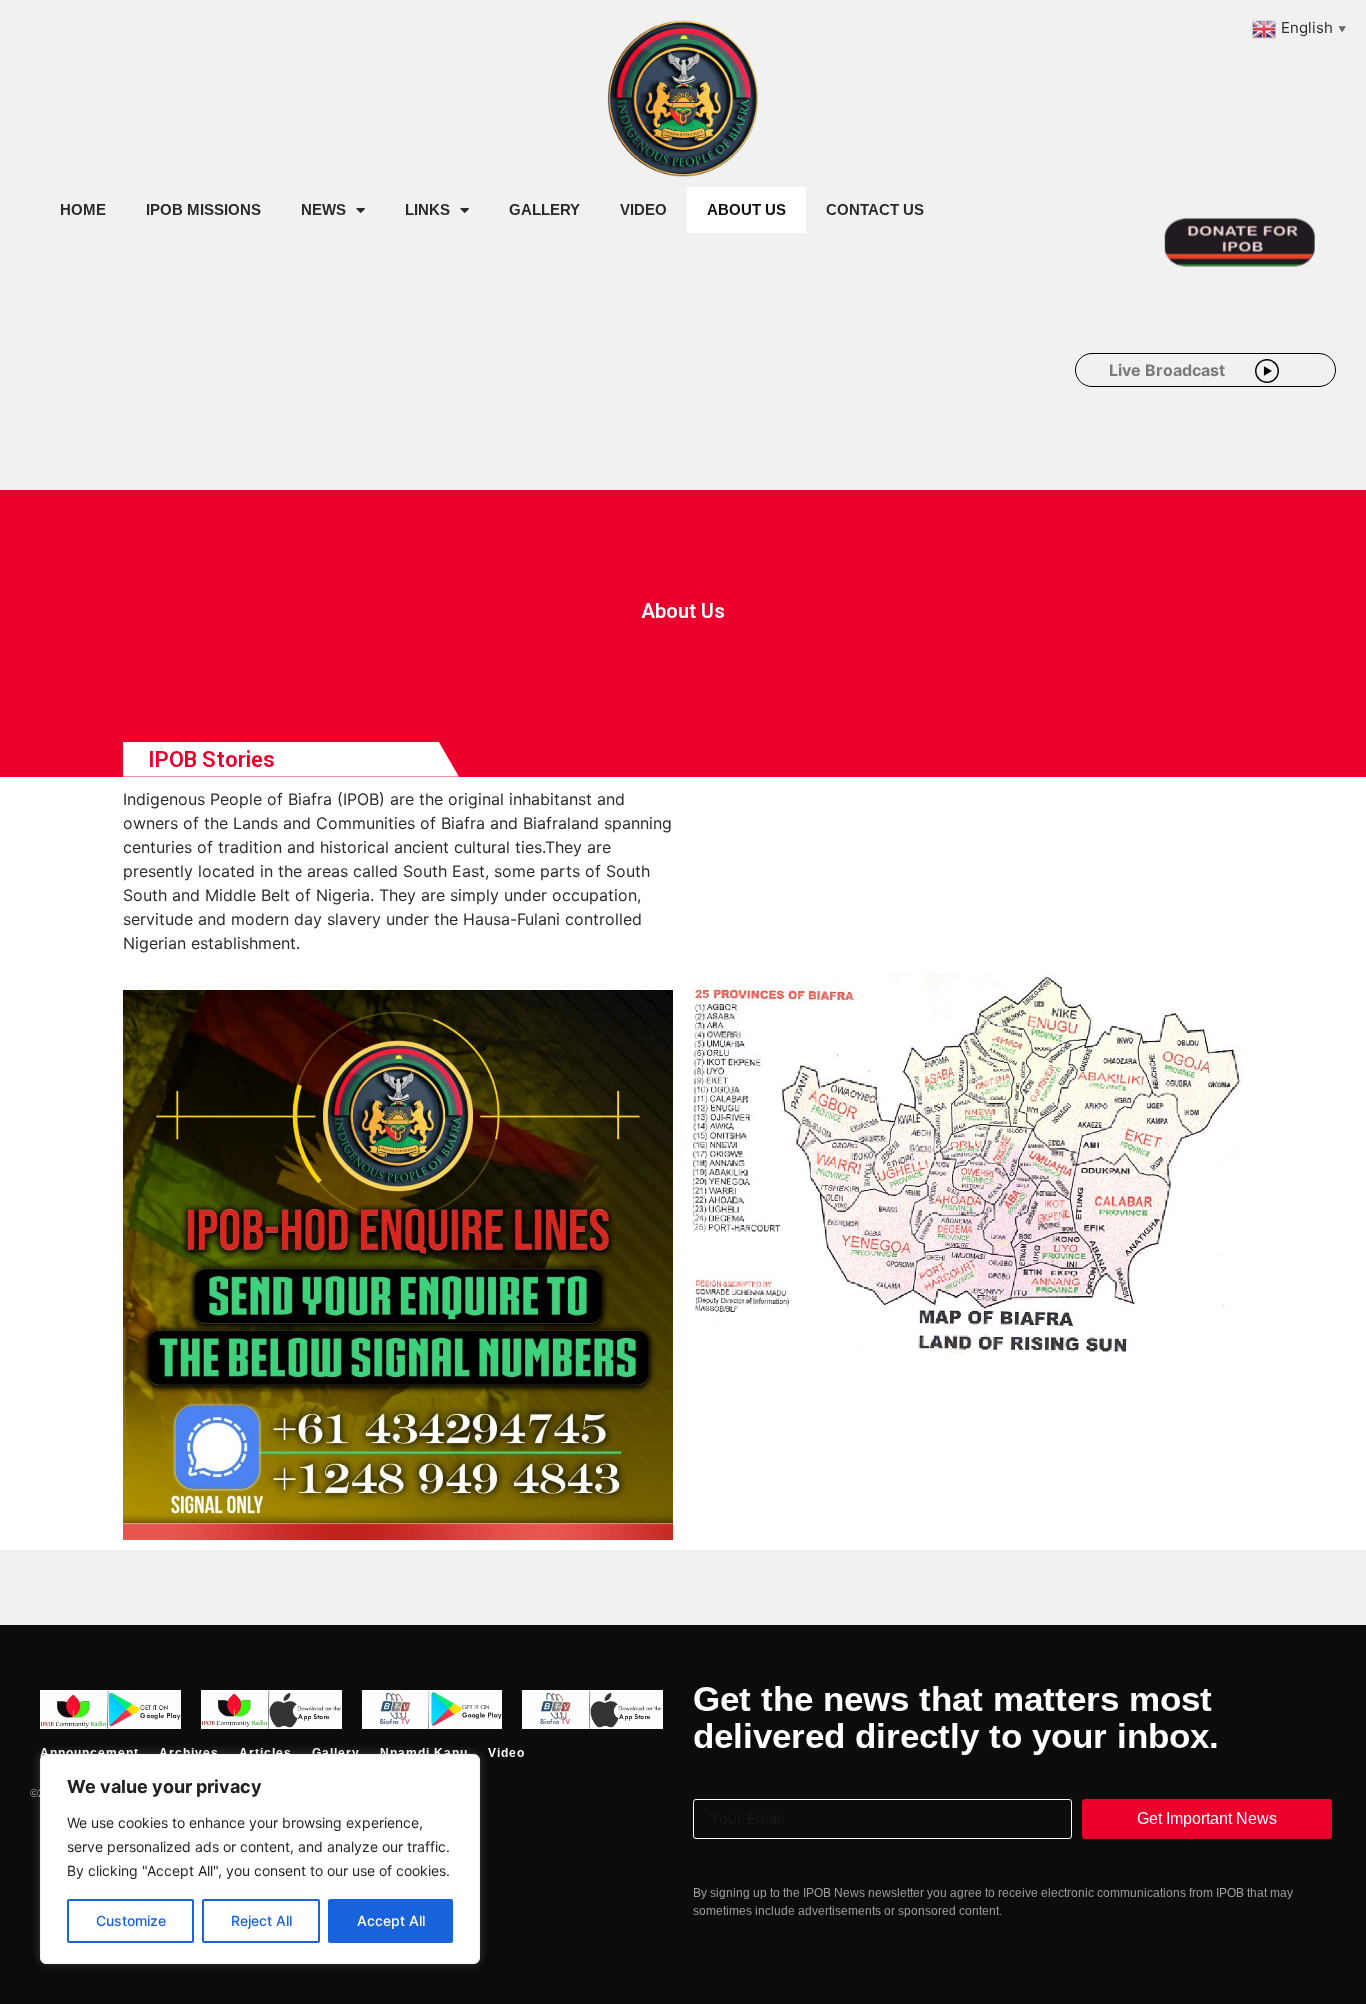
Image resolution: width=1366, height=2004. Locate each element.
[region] (260, 1859)
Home (83, 209)
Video (643, 209)
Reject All (261, 1920)
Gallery (544, 209)
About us (746, 209)
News (323, 209)
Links (427, 209)
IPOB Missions (203, 209)
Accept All (391, 1920)
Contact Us (875, 209)
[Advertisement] (404, 398)
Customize (131, 1920)
